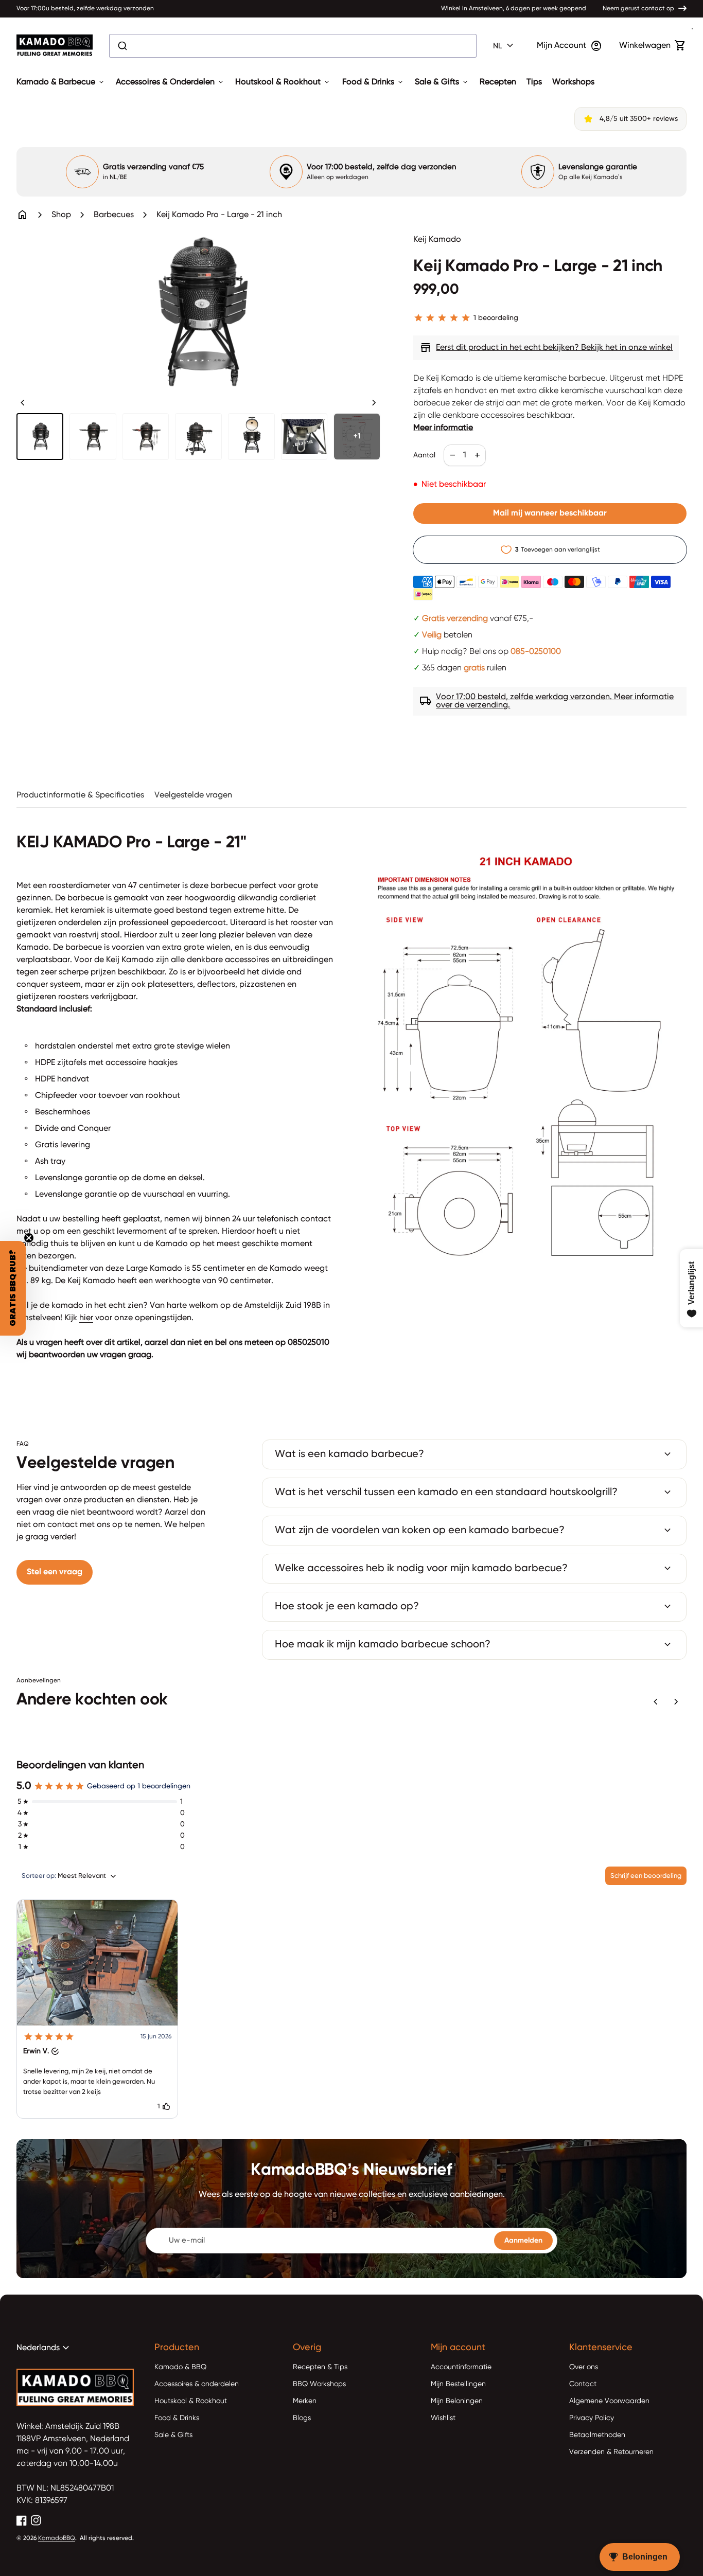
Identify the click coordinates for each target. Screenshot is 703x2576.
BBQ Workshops (319, 2384)
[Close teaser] (29, 1238)
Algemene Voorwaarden (609, 2401)
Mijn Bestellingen (458, 2384)
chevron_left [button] (23, 403)
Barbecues (114, 215)
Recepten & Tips (320, 2367)
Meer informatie (443, 428)
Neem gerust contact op (638, 9)
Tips (534, 82)
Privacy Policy (592, 2418)
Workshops (573, 82)
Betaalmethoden (597, 2435)
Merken (305, 2401)
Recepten (498, 82)
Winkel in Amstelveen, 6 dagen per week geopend (514, 9)
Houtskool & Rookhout (283, 82)
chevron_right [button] (374, 403)
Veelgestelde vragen (193, 795)
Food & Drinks (373, 82)
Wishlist (443, 2418)
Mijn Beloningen (457, 2401)
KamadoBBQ (57, 2538)
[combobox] (293, 46)
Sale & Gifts (442, 82)
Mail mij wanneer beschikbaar (550, 513)
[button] (97, 2009)
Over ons (584, 2367)
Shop (61, 215)
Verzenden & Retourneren (611, 2452)
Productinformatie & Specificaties (80, 795)
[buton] (505, 46)
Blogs (302, 2418)
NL (505, 46)
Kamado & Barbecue (61, 82)
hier (86, 1318)
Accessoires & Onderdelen (170, 82)
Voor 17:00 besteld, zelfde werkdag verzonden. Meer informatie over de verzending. (547, 701)
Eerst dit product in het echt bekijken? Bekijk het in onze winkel (546, 348)
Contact (583, 2384)
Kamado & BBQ (180, 2367)
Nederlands (44, 2348)
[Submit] (122, 46)
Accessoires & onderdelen (197, 2384)
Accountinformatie (461, 2367)
